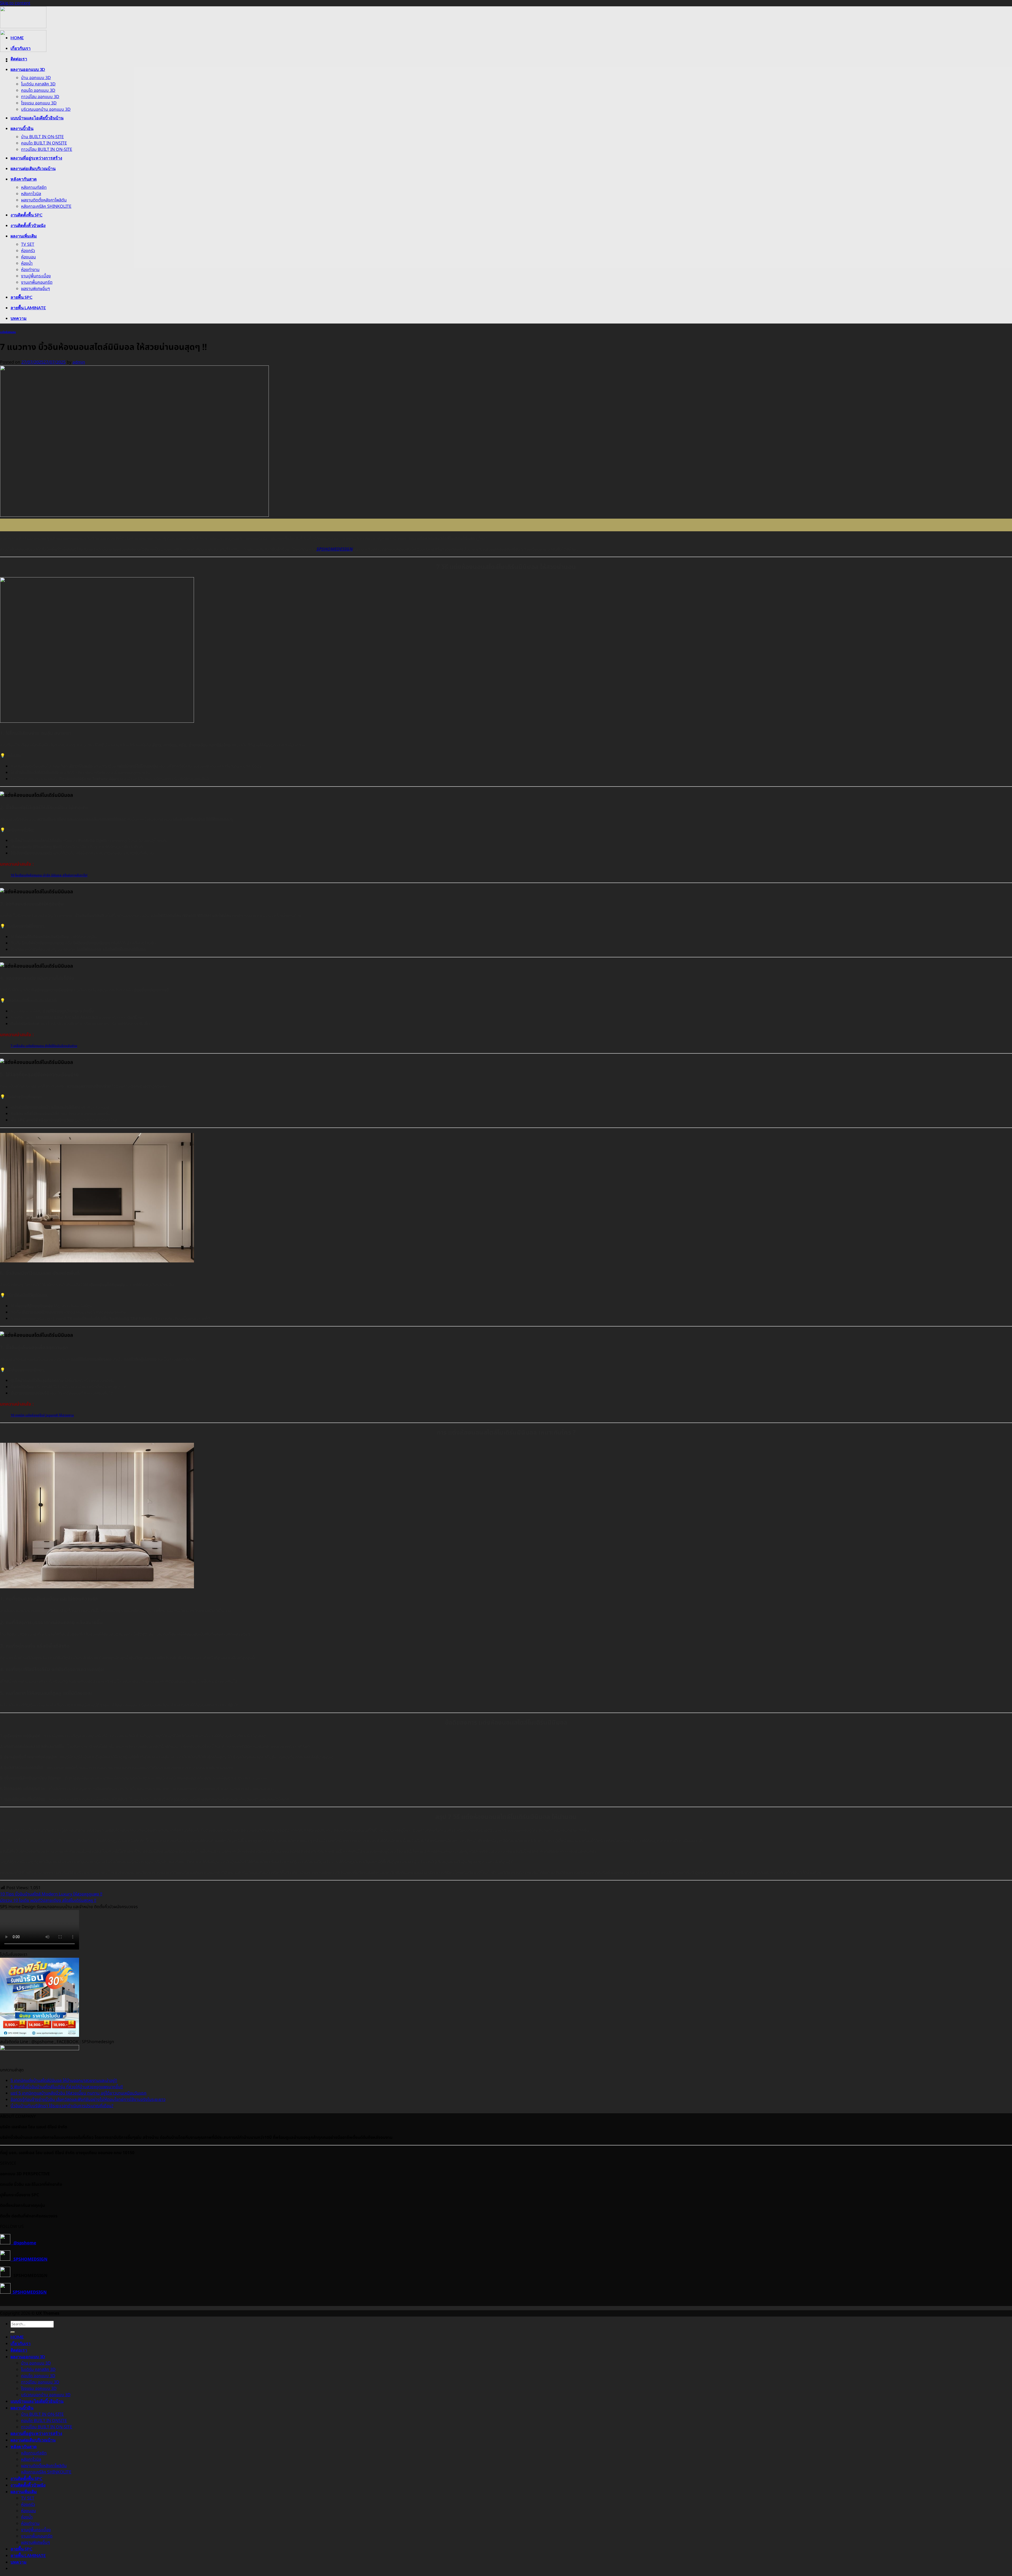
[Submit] (13, 2332)
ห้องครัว (28, 251)
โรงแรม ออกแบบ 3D (39, 103)
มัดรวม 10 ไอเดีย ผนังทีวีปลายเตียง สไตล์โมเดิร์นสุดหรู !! (48, 1900)
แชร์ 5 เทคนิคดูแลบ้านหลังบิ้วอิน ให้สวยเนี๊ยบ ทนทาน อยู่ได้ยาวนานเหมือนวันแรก (79, 2093)
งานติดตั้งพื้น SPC (26, 215)
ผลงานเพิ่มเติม (24, 236)
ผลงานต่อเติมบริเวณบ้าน (33, 168)
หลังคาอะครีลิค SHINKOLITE (46, 206)
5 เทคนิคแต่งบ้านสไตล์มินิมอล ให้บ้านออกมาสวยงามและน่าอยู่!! (64, 2081)
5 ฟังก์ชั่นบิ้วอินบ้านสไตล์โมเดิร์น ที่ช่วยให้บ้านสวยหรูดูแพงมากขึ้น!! (67, 2087)
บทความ (19, 318)
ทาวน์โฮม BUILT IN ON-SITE (47, 149)
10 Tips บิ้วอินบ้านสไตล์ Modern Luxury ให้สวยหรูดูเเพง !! (51, 1894)
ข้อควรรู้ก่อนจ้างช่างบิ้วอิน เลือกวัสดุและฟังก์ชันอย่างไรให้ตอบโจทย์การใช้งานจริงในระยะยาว (88, 2100)
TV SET (28, 244)
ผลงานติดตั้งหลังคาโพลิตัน (44, 200)
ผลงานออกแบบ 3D (28, 69)
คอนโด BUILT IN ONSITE (44, 143)
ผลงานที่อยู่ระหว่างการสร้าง (36, 158)
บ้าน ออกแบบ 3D (36, 78)
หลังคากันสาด (24, 179)
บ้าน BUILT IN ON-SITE (42, 137)
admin (79, 362)
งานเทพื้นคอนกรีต (37, 282)
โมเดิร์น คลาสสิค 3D (38, 84)
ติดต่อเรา (19, 59)
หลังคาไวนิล (31, 194)
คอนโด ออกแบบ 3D (38, 90)
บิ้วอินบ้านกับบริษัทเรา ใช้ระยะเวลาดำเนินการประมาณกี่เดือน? (62, 2106)
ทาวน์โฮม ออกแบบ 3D (40, 97)
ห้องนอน (28, 257)
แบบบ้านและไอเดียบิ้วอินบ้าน (37, 118)
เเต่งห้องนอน (8, 332)
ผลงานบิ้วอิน (22, 128)
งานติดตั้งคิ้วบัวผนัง (28, 225)
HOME (17, 38)
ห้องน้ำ (27, 263)
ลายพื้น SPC (21, 297)
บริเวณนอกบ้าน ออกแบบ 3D (46, 109)
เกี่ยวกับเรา (21, 48)
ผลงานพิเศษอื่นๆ (36, 289)
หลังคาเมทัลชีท (34, 187)
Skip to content (15, 3)
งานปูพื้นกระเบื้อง (36, 276)
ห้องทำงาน (30, 270)
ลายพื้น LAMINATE (28, 308)
